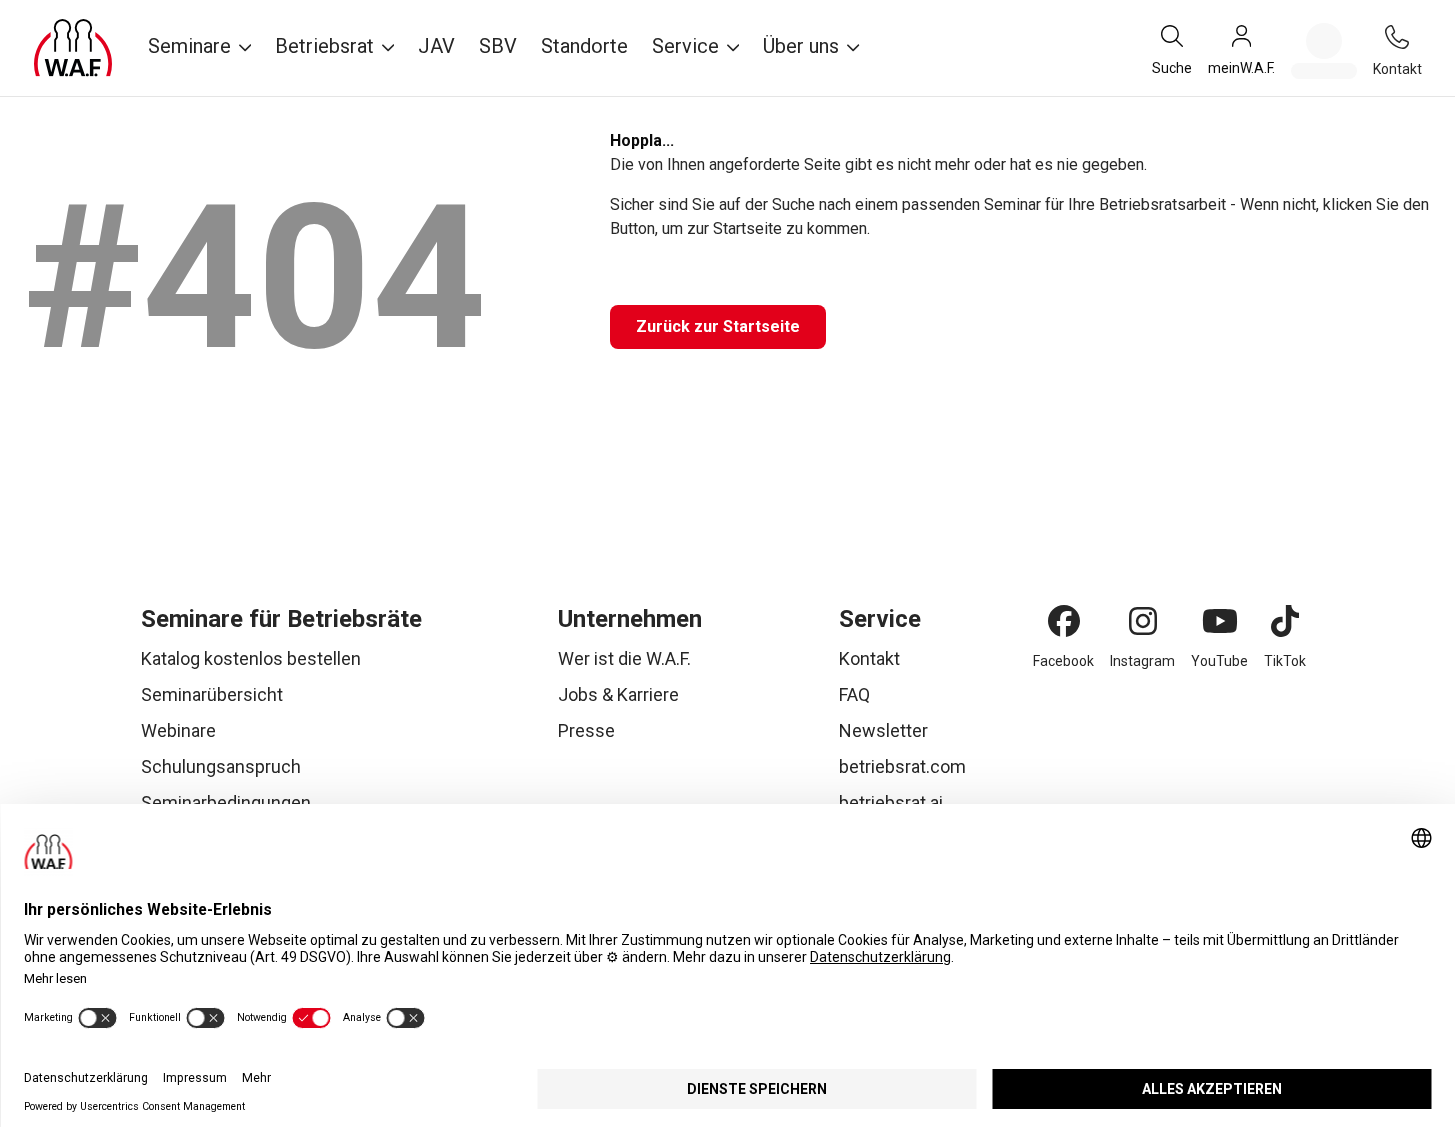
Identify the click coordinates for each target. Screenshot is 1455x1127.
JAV (436, 46)
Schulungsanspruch (221, 766)
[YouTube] (1220, 621)
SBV (498, 46)
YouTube (1219, 661)
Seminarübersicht (212, 694)
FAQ (854, 694)
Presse (586, 730)
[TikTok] (1285, 621)
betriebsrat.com (902, 766)
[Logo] (73, 48)
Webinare (178, 730)
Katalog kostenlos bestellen (251, 658)
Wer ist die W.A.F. (624, 658)
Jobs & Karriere (618, 694)
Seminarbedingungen (226, 802)
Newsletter (883, 730)
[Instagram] (1143, 621)
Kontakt (869, 658)
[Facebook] (1064, 621)
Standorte (584, 46)
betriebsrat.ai (891, 802)
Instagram (1142, 661)
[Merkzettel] (1324, 51)
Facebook (1063, 661)
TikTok (1285, 661)
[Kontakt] (1397, 37)
